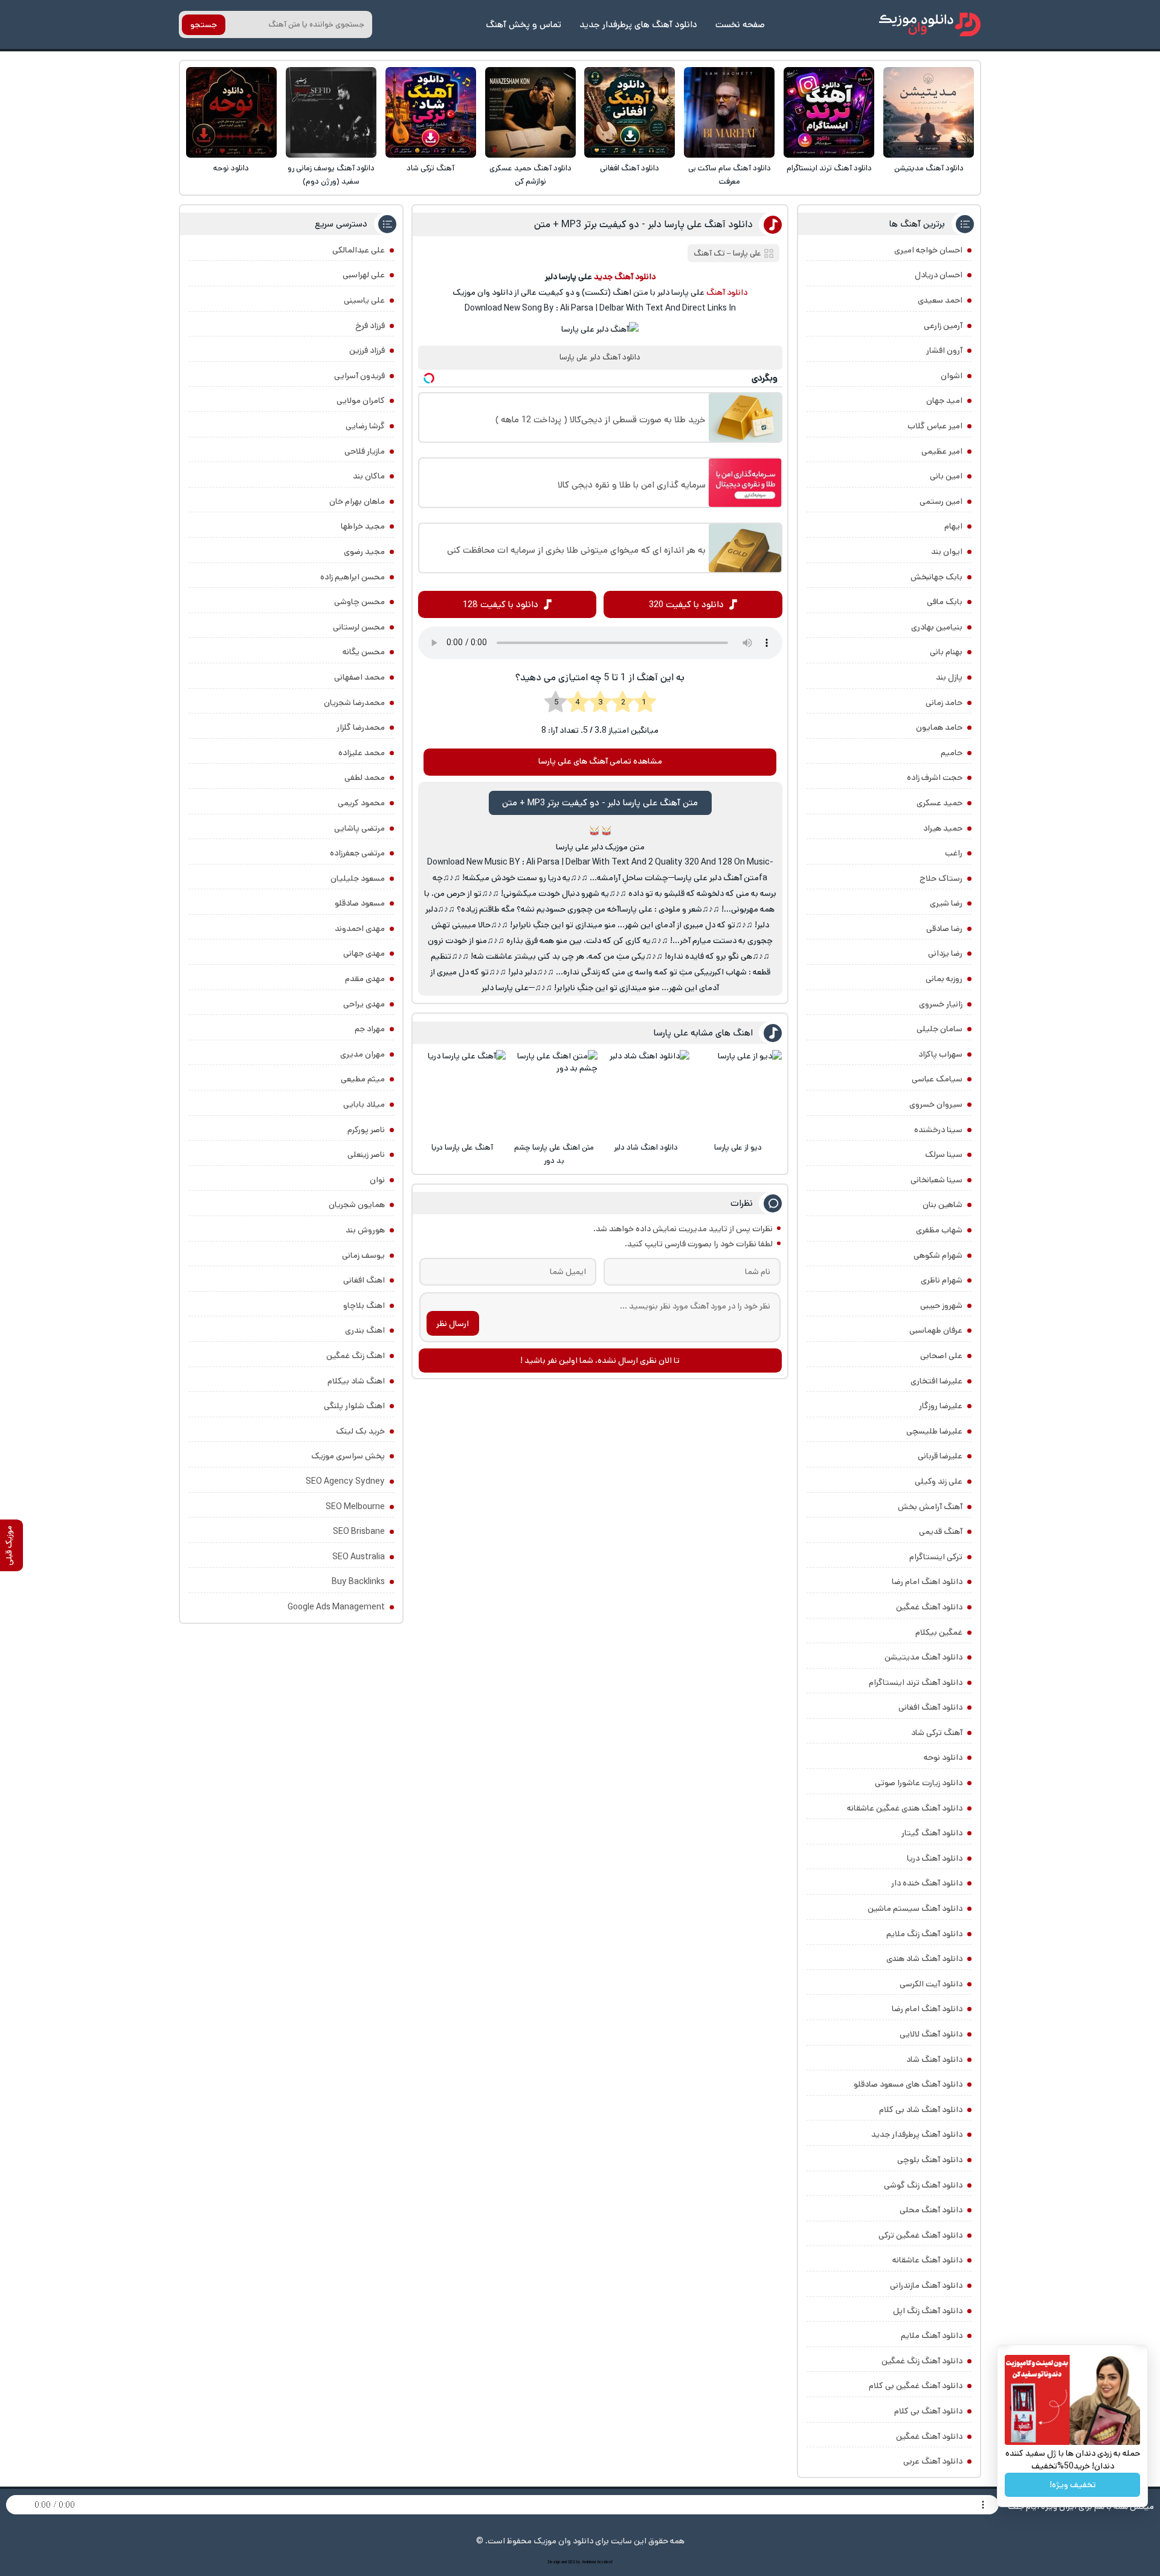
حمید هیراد (943, 828)
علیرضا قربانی (940, 1456)
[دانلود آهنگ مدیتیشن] (929, 112)
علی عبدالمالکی (359, 250)
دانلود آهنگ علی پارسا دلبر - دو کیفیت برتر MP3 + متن (643, 224)
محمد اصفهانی (359, 677)
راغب (954, 853)
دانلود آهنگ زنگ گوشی (923, 2185)
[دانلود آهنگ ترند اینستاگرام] (829, 112)
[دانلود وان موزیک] (930, 24)
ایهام (953, 526)
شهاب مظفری (939, 1230)
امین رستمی (941, 501)
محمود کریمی (361, 803)
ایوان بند (947, 552)
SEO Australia (359, 1557)
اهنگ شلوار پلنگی (354, 1406)
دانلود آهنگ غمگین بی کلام (916, 2386)
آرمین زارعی (943, 326)
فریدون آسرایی (359, 376)
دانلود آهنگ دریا (935, 1858)
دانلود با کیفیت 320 (686, 604)
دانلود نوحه (231, 168)
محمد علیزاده (362, 753)
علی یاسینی (364, 300)
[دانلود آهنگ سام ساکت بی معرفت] (729, 112)
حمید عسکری (939, 803)
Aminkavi (589, 2562)
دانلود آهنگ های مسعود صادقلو (908, 2084)
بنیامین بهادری (937, 627)
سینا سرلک (944, 1154)
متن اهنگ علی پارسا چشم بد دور (554, 1154)
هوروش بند (365, 1230)
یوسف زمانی (363, 1255)
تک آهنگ (709, 253)
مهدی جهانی (364, 953)
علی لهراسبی (364, 275)
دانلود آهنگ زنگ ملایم (924, 1934)
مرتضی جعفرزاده (357, 853)
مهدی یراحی (364, 1004)
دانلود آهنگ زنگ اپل (928, 2311)
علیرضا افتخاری (936, 1381)
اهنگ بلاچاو (364, 1306)
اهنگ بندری (365, 1330)
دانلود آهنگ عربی (933, 2461)
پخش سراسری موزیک (348, 1456)
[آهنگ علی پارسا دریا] (462, 1093)
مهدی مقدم (365, 979)
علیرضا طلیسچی (934, 1431)
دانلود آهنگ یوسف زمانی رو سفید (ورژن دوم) (331, 175)
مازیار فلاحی (365, 451)
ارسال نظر (453, 1324)
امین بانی (946, 476)
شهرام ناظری (942, 1280)
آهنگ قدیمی (941, 1531)
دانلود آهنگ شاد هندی (924, 1959)
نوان (377, 1180)
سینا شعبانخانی (936, 1180)
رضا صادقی (944, 929)
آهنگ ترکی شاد (430, 168)
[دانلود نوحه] (231, 112)
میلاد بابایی (364, 1104)
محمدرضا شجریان (354, 703)
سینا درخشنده (938, 1130)
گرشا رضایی (365, 426)
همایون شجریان (357, 1205)
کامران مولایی (361, 401)
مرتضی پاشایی (359, 828)
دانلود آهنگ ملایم (932, 2336)
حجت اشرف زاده (935, 778)
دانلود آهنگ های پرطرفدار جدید (638, 24)
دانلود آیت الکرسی (931, 1984)
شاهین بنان (942, 1205)
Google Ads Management (336, 1607)
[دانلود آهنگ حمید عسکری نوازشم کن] (530, 112)
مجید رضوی (364, 552)
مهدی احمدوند (360, 929)
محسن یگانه (364, 652)
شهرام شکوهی (938, 1255)
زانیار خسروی (941, 1004)
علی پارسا (747, 253)
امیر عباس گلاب (935, 426)
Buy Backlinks (358, 1582)
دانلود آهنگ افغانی (630, 168)
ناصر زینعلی (366, 1154)
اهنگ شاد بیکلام (356, 1381)
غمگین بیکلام (939, 1632)
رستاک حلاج (941, 878)
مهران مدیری (362, 1054)
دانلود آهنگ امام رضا (927, 2009)
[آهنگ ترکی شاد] (431, 112)
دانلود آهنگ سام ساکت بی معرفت (730, 175)
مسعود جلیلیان (358, 878)
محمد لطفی (365, 778)
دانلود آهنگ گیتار (932, 1833)
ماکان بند (369, 476)
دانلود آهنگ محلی (931, 2210)
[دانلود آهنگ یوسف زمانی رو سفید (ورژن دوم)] (331, 112)
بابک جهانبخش (936, 577)
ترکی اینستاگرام (936, 1557)
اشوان (952, 376)
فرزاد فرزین (367, 350)
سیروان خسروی (936, 1104)
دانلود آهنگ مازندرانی (926, 2285)
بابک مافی (945, 602)
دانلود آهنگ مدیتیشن (929, 168)
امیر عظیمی (942, 451)
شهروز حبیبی (941, 1306)
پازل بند (949, 677)
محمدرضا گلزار (361, 727)
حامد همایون (939, 727)
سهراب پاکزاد (940, 1054)
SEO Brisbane (359, 1531)
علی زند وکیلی (939, 1481)
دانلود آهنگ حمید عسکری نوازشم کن (530, 175)
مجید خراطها (363, 526)
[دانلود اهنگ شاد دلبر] (646, 1093)
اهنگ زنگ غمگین (356, 1356)
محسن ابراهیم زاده (353, 577)
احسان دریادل (939, 275)
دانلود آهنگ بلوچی (930, 2160)
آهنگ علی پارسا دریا (462, 1148)
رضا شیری (946, 903)
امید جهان (944, 401)
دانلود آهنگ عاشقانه (927, 2260)
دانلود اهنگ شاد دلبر (646, 1148)
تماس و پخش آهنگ (524, 24)
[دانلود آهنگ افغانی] (630, 112)
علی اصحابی (941, 1356)
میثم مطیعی (363, 1079)
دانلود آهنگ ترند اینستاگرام (829, 168)
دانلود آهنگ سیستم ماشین (915, 1908)
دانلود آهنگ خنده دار (927, 1883)
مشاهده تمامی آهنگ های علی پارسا (600, 761)
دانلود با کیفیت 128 (501, 604)
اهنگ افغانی (364, 1280)
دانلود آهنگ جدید (625, 277)
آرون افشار (944, 350)
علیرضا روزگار (941, 1406)
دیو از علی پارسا (738, 1148)
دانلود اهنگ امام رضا (927, 1582)
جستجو (204, 25)
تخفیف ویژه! (1073, 2485)
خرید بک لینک (360, 1431)
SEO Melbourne (355, 1507)
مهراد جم (370, 1029)
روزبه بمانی (944, 979)
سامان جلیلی (939, 1029)
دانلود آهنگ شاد (934, 2059)
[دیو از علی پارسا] (738, 1093)
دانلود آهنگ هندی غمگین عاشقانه (905, 1808)
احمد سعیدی (940, 300)
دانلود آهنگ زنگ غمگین (922, 2361)
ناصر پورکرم (366, 1130)
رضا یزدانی (945, 953)
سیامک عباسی (937, 1079)
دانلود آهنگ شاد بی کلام (921, 2110)
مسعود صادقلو (360, 903)
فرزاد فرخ (370, 326)
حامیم (952, 753)
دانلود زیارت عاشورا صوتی (919, 1783)
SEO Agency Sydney (345, 1481)
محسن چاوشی (359, 602)
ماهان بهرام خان (357, 501)
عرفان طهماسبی (936, 1330)
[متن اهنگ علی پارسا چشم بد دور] (554, 1093)
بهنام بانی (946, 652)
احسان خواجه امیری (928, 250)
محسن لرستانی (359, 627)
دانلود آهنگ (727, 292)
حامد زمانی (944, 703)
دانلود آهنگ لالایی (931, 2034)
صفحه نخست (740, 24)
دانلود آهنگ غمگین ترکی (920, 2235)
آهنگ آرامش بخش (930, 1507)
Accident (605, 2562)
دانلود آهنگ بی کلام (928, 2411)
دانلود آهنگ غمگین (929, 1607)
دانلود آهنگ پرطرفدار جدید (917, 2134)
